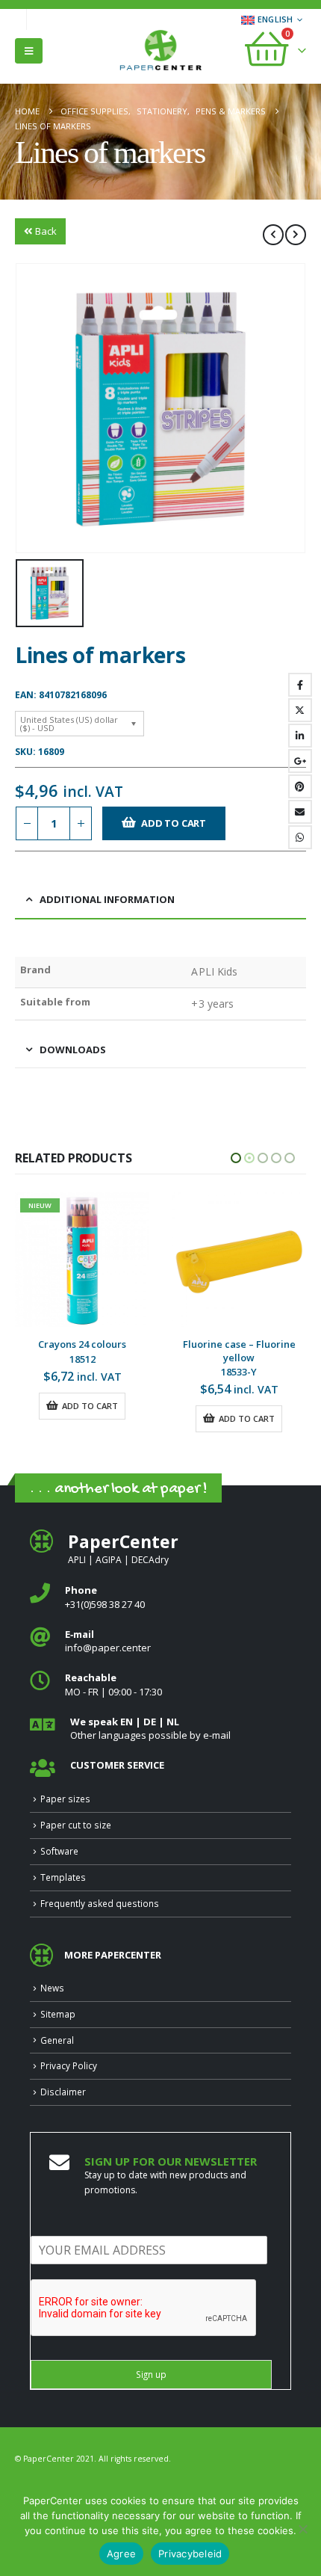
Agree (121, 2554)
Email (300, 812)
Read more (244, 1460)
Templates (63, 1919)
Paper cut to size (76, 1867)
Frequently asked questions (100, 1945)
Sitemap (58, 2056)
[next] (296, 235)
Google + (300, 761)
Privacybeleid (190, 2554)
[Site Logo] (160, 52)
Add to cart (174, 823)
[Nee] (302, 2529)
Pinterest (300, 786)
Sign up (151, 2416)
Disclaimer (63, 2133)
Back (46, 231)
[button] (29, 51)
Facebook (300, 685)
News (52, 2030)
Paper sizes (65, 1840)
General (57, 2082)
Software (59, 1893)
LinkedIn (300, 736)
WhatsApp (300, 837)
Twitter (300, 710)
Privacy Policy (69, 2107)
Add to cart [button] (90, 1418)
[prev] (273, 235)
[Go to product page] (82, 1260)
